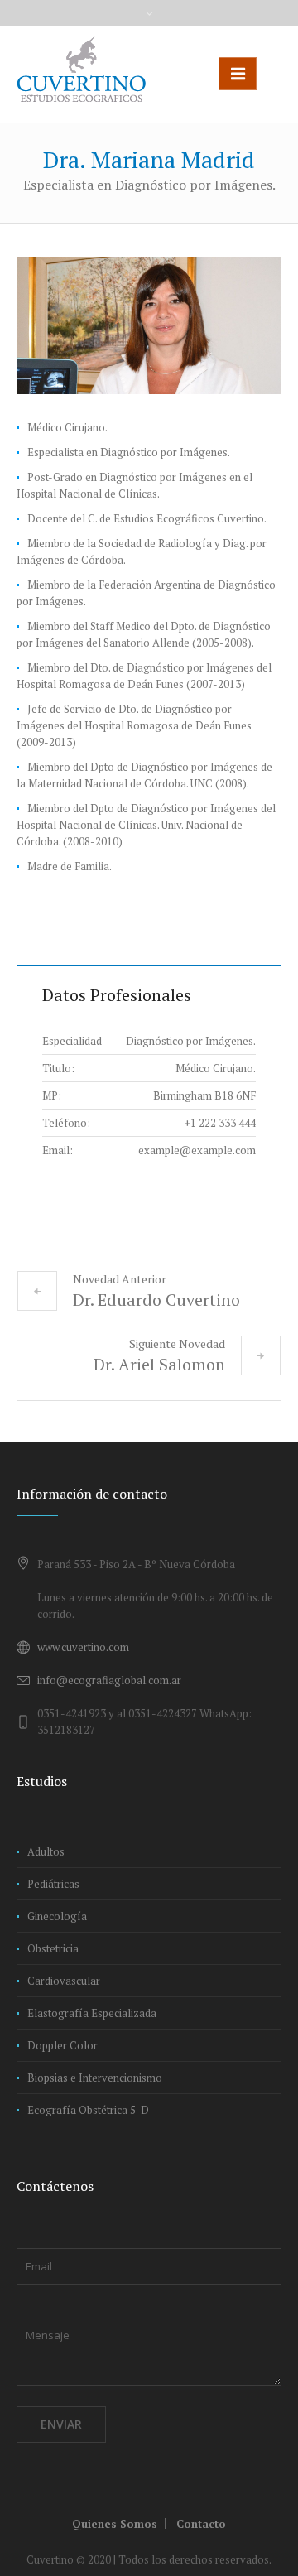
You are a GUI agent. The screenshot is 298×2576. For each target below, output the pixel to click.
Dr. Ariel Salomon (159, 1364)
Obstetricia (53, 1948)
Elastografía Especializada (92, 2013)
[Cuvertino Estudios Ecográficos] (81, 69)
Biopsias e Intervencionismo (95, 2078)
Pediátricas (53, 1884)
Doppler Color (62, 2045)
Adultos (46, 1851)
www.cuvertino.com (83, 1647)
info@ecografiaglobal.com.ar (109, 1680)
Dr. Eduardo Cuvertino (156, 1300)
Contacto (201, 2524)
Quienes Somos (115, 2524)
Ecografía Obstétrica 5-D (88, 2110)
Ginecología (57, 1916)
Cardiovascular (64, 1981)
